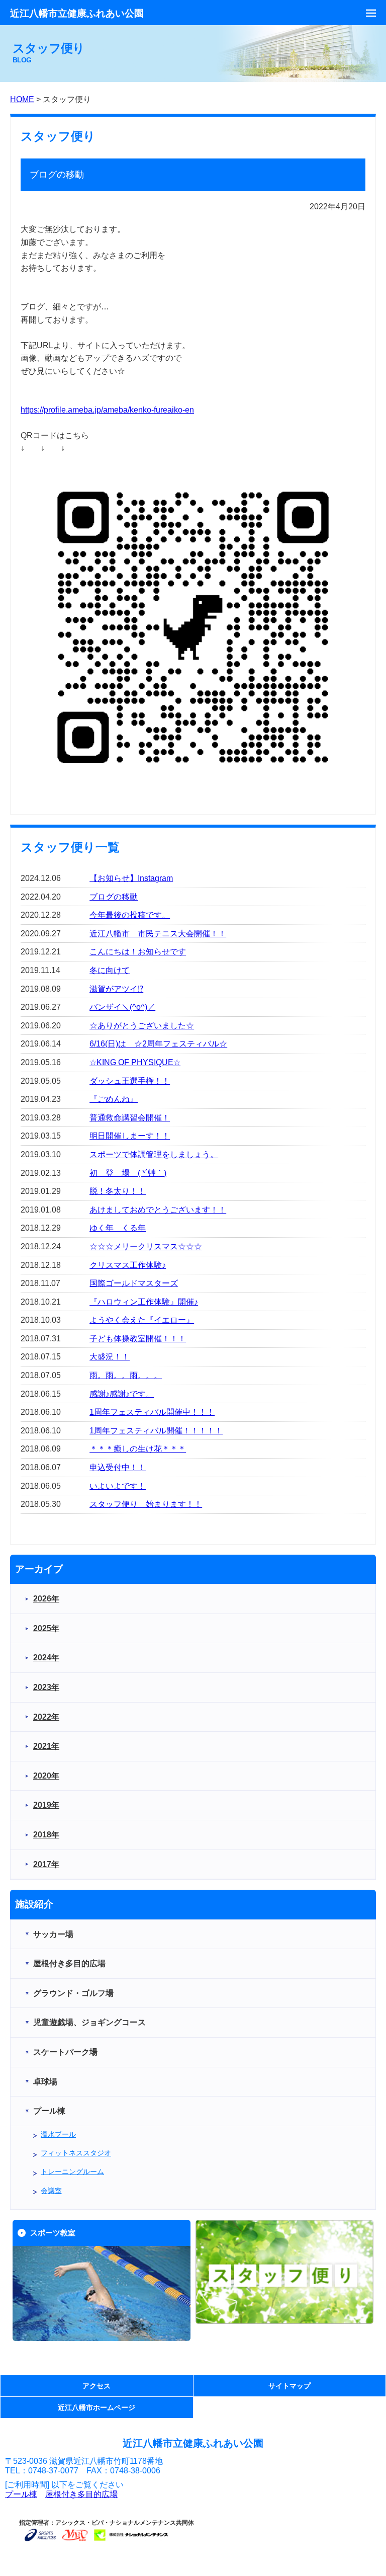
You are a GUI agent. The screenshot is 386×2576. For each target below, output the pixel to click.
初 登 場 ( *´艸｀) (128, 1173)
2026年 (46, 1599)
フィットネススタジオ (76, 2153)
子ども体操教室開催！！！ (138, 1339)
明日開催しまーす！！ (130, 1136)
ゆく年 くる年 (118, 1228)
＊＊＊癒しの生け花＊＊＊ (138, 1449)
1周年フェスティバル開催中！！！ (152, 1412)
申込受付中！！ (118, 1467)
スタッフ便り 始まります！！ (146, 1504)
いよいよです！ (118, 1486)
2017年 (46, 1864)
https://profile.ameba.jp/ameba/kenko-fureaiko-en (107, 410)
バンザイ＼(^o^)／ (122, 1007)
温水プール (58, 2134)
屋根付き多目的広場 (81, 2494)
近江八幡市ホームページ (96, 2407)
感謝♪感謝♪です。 (122, 1394)
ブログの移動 (114, 897)
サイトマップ (289, 2386)
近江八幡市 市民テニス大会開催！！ (158, 934)
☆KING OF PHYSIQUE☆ (135, 1062)
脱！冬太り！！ (118, 1191)
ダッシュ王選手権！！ (130, 1081)
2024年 (46, 1658)
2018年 (46, 1835)
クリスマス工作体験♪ (128, 1265)
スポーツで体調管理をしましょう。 (154, 1154)
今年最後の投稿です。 (130, 915)
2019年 (46, 1805)
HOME (22, 99)
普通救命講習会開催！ (130, 1118)
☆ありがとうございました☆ (142, 1026)
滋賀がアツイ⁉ (116, 989)
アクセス (96, 2386)
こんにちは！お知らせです (138, 952)
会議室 (51, 2191)
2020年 (46, 1776)
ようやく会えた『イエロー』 (142, 1320)
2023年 (46, 1687)
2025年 (46, 1628)
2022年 (46, 1717)
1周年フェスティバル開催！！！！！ (156, 1431)
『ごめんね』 (114, 1099)
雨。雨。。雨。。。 (126, 1375)
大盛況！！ (110, 1357)
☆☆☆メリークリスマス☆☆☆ (146, 1246)
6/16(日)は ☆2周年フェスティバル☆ (158, 1044)
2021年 (46, 1746)
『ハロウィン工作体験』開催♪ (144, 1302)
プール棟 (21, 2494)
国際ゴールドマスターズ (134, 1283)
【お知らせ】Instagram (131, 878)
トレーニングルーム (72, 2171)
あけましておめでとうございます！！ (158, 1210)
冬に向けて (110, 970)
